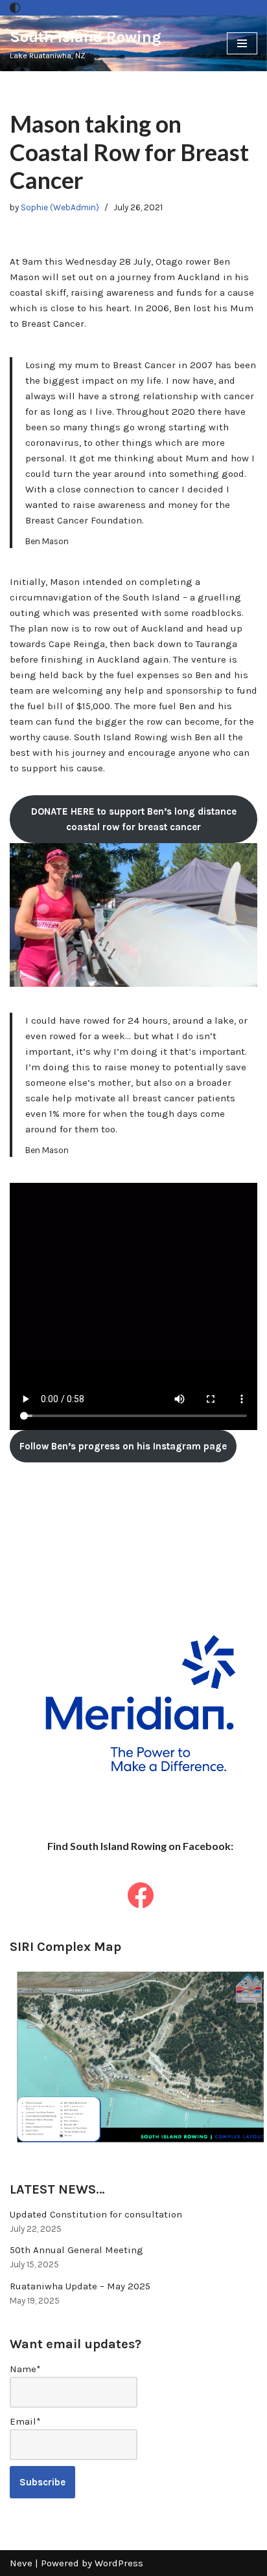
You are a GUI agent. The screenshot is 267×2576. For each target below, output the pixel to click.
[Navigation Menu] (242, 43)
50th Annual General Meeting (76, 2250)
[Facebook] (141, 1895)
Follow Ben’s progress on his (123, 1446)
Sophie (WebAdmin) (60, 207)
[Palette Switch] (15, 8)
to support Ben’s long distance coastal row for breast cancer (134, 819)
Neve (21, 2563)
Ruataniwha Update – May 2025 (80, 2286)
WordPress (119, 2563)
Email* (25, 2421)
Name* (25, 2369)
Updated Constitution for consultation (96, 2214)
